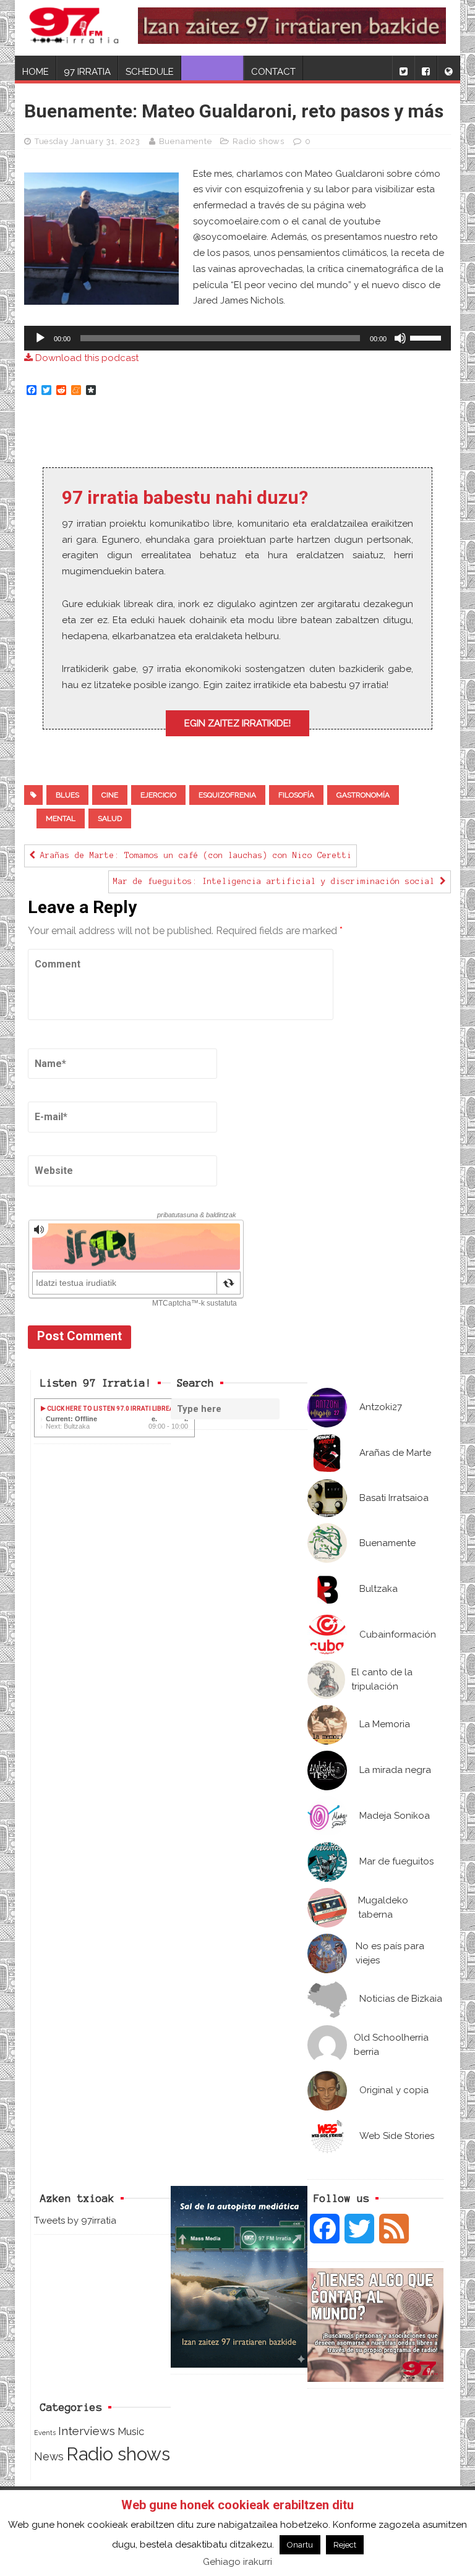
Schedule (150, 72)
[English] (448, 68)
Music (131, 2431)
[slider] (427, 337)
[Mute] (400, 338)
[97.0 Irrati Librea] (74, 28)
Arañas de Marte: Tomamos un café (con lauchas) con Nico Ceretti (194, 856)
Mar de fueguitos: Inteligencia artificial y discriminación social (276, 882)
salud (110, 818)
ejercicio (158, 795)
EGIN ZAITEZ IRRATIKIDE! (237, 723)
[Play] (40, 338)
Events (45, 2433)
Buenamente (186, 141)
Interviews (87, 2431)
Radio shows (259, 141)
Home (36, 72)
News (49, 2456)
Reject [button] (345, 2545)
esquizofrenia (227, 795)
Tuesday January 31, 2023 (88, 141)
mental (61, 818)
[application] (237, 338)
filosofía (296, 795)
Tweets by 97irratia (75, 2221)
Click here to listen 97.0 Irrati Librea (110, 1409)
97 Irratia (87, 72)
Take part (212, 72)
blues (67, 795)
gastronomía (363, 795)
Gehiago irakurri (237, 2562)
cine (110, 795)
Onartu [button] (300, 2545)
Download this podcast (86, 358)
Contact (273, 72)
